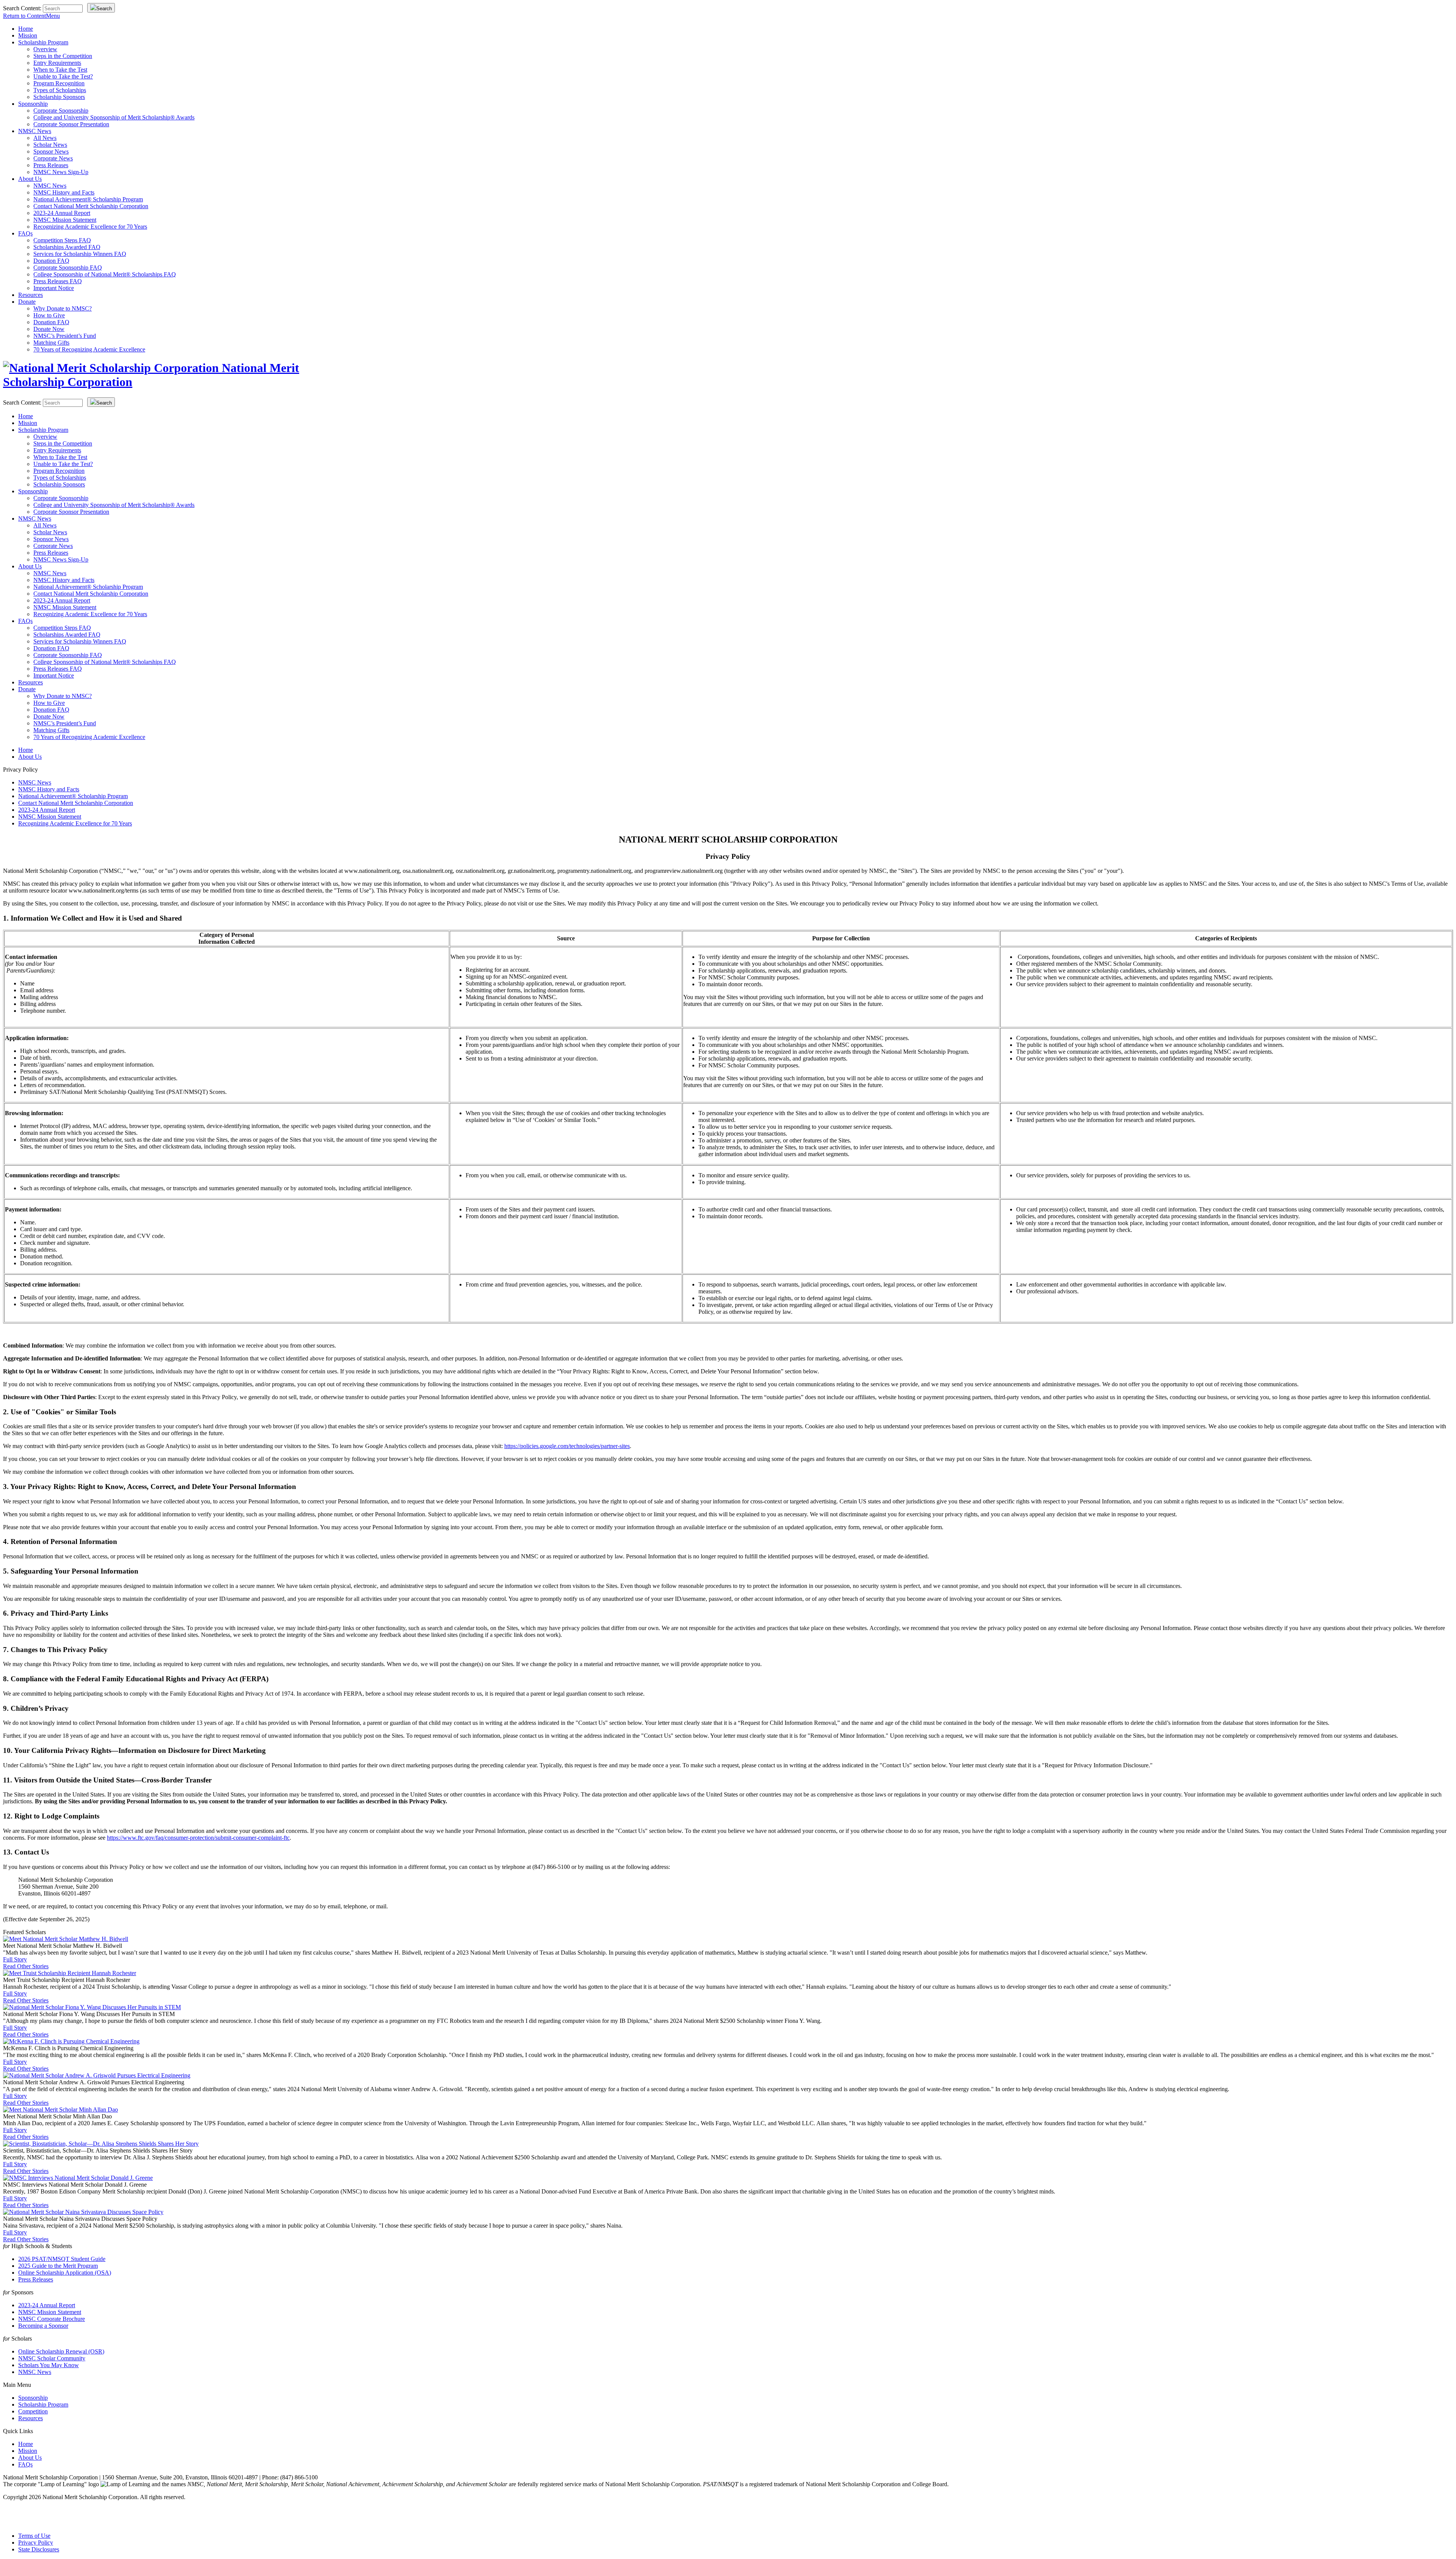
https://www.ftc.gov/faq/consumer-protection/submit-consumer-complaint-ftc (198, 1838)
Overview (45, 49)
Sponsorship (33, 104)
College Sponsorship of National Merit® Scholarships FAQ (105, 274)
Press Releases (51, 165)
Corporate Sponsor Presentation (71, 124)
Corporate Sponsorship (61, 111)
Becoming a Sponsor (43, 2326)
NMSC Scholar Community (52, 2358)
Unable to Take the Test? (63, 76)
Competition (33, 2411)
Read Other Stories (26, 1966)
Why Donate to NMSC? (63, 308)
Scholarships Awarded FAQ (67, 247)
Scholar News (50, 145)
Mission (28, 35)
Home (26, 29)
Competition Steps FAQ (62, 240)
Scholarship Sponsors (59, 97)
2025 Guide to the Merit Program (58, 2266)
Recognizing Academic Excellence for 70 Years (90, 227)
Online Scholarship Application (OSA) (65, 2273)
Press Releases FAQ (58, 281)
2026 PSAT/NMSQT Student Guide (62, 2259)
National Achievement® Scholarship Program (88, 199)
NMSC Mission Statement (65, 220)
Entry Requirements (57, 63)
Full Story (15, 1959)
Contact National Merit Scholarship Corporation (91, 206)
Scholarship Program (43, 42)
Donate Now (49, 329)
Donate (27, 302)
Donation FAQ (51, 261)
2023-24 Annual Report (62, 213)
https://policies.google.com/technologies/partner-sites (567, 1446)
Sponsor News (51, 151)
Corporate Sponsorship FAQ (68, 268)
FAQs (25, 233)
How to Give (49, 315)
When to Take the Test (60, 70)
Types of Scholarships (60, 90)
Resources (31, 295)
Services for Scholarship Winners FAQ (80, 254)
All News (45, 138)
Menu (31, 16)
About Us (30, 179)
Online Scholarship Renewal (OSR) (61, 2351)
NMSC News (35, 131)
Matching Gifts (51, 343)
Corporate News (53, 158)
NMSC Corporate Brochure (52, 2319)
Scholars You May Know (49, 2365)
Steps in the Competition (63, 56)
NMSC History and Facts (64, 192)
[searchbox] (63, 9)
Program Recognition (59, 83)
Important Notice (54, 288)
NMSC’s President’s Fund (65, 336)
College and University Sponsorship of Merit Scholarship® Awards (114, 117)
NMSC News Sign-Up (61, 172)
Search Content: (23, 8)
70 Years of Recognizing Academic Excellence (89, 349)
